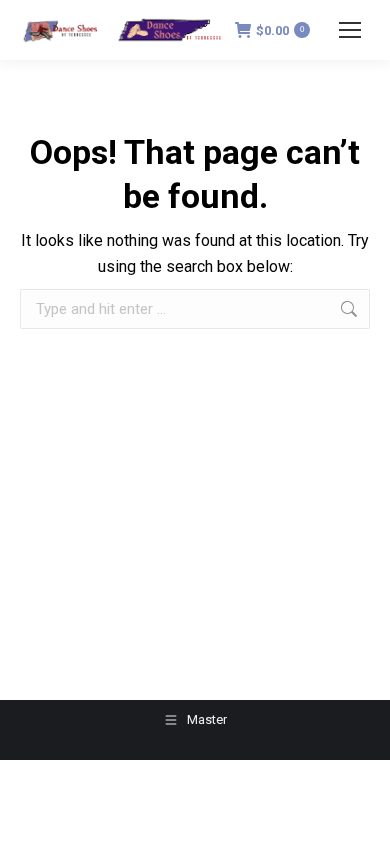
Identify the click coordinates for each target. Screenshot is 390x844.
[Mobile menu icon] (350, 30)
